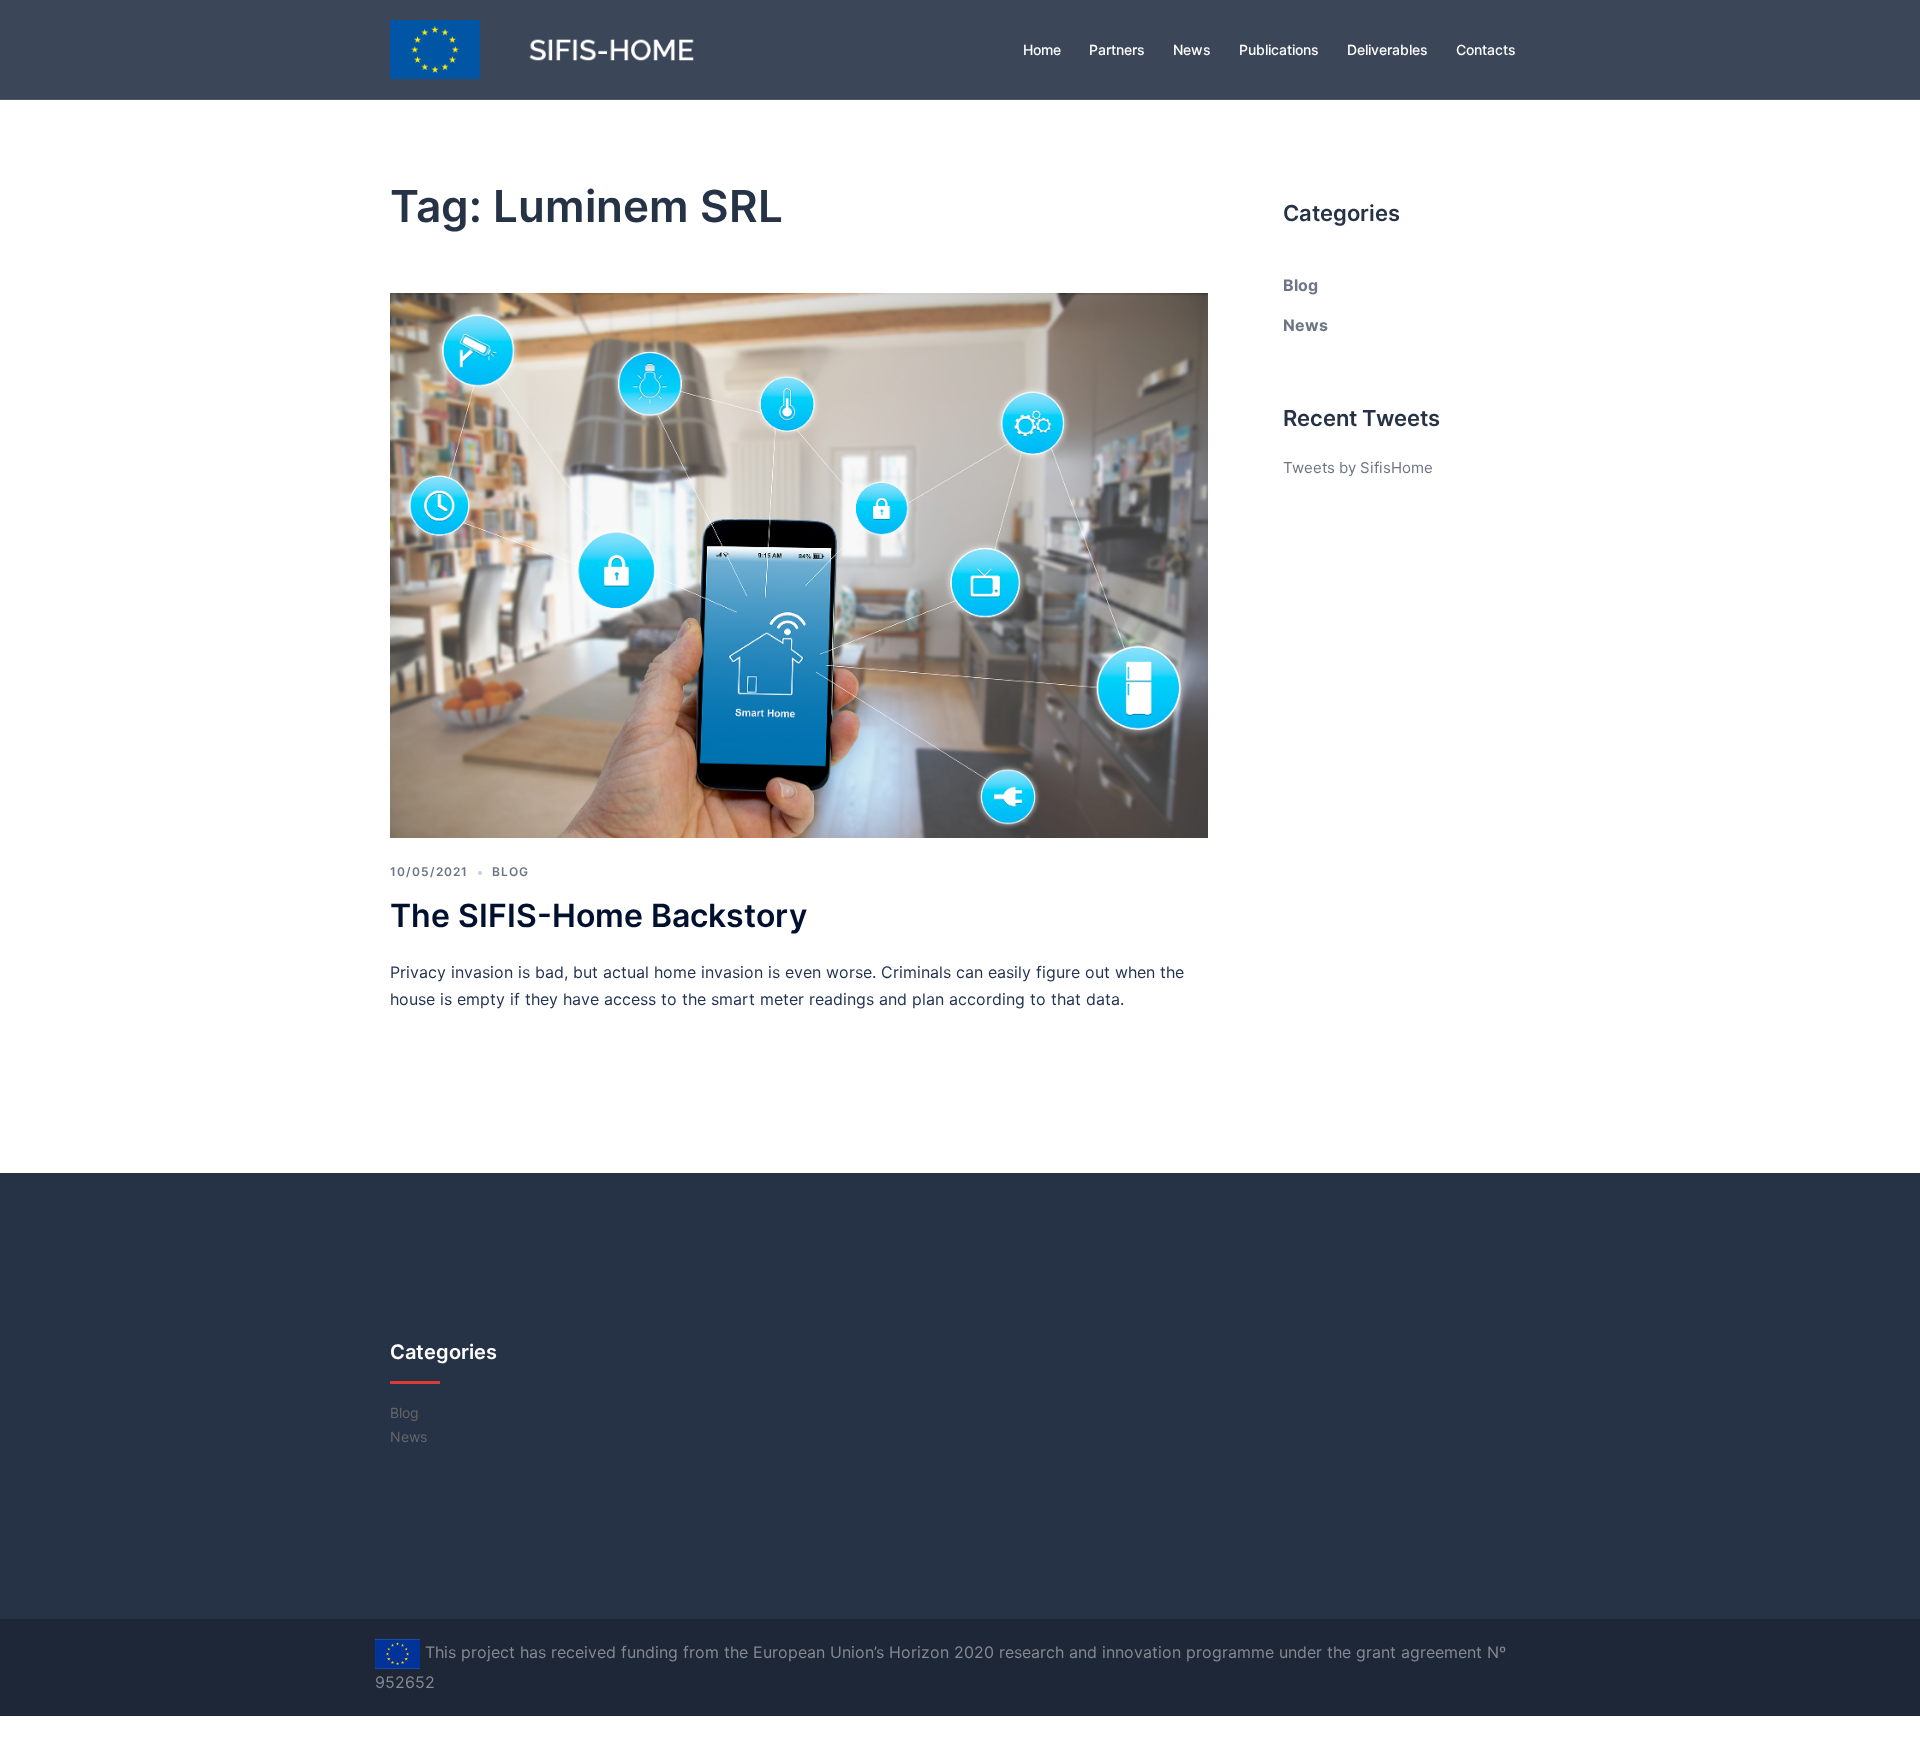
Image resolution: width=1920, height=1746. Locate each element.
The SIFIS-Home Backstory (598, 915)
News (1192, 49)
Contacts (1486, 49)
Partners (1117, 49)
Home (1042, 49)
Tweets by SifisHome (1358, 467)
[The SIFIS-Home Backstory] (799, 563)
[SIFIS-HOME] (570, 48)
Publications (1279, 49)
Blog (510, 871)
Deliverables (1387, 49)
